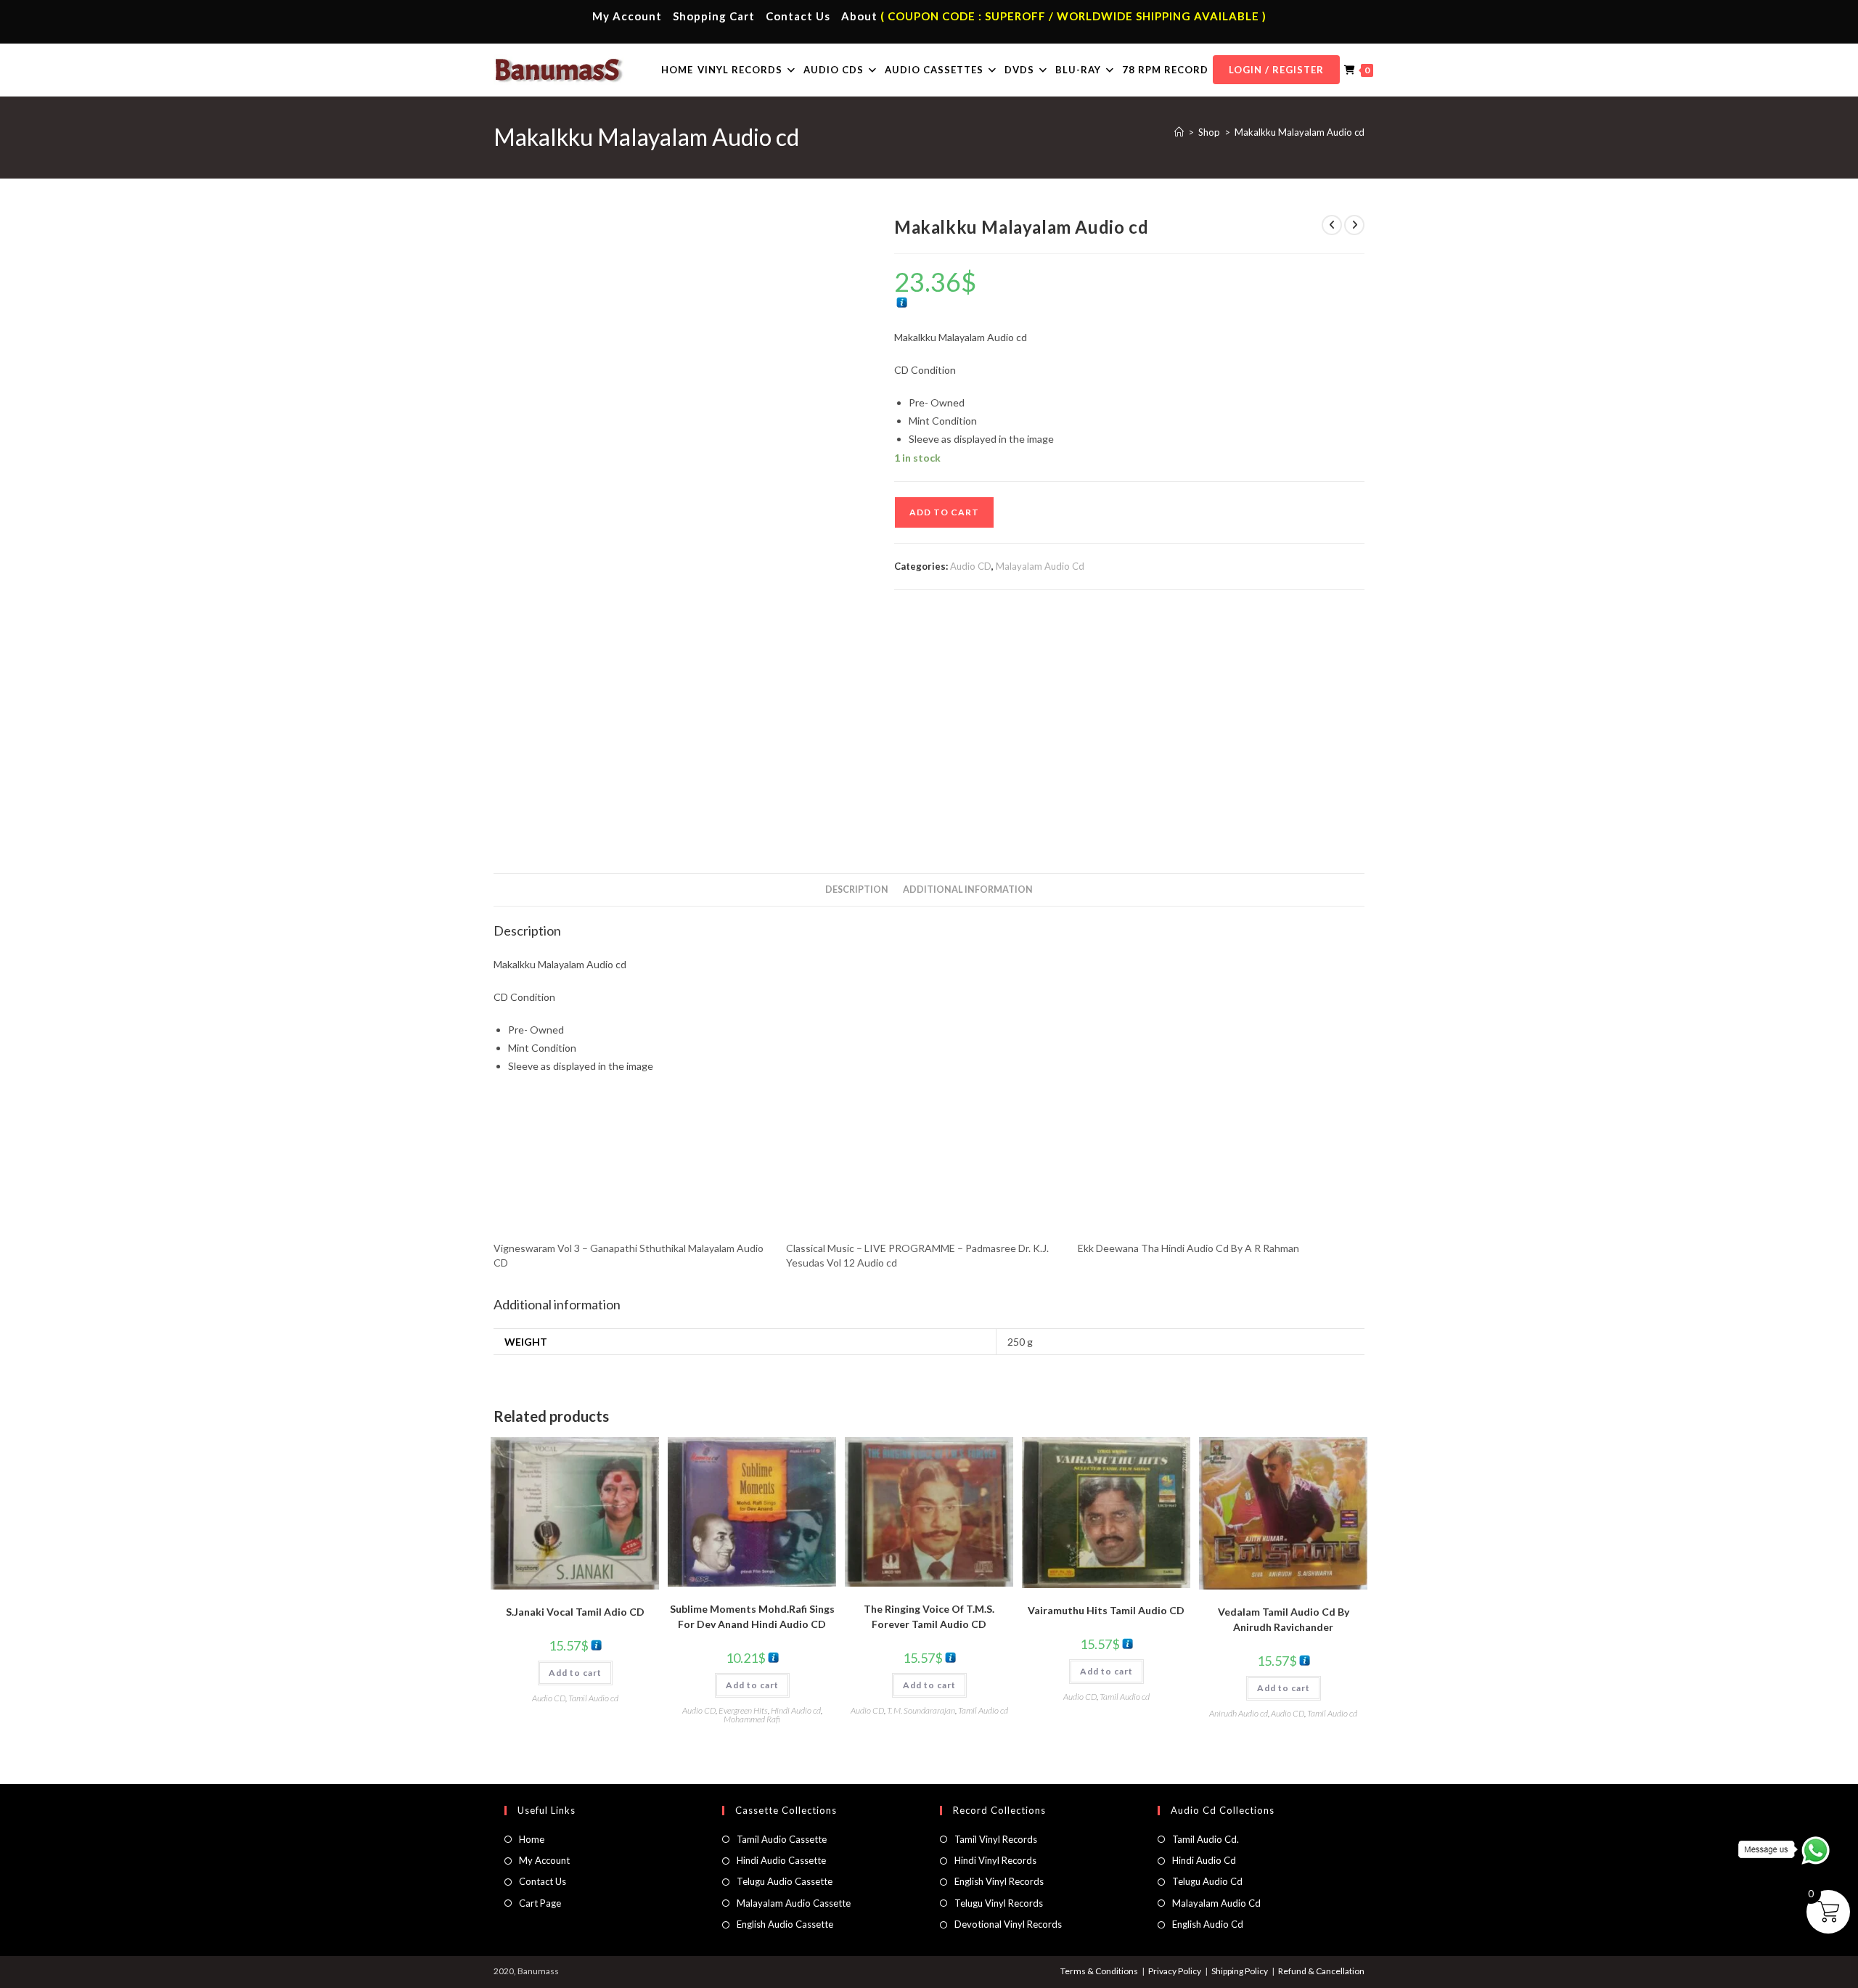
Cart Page (540, 1903)
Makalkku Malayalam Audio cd (1300, 132)
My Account (627, 16)
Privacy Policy (1175, 1971)
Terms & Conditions (1099, 1971)
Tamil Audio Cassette (782, 1839)
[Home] (1179, 132)
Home (532, 1839)
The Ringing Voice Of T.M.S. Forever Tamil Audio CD (929, 1616)
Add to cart (944, 512)
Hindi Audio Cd (1204, 1860)
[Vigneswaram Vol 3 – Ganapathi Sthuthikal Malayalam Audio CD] (633, 1169)
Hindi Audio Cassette (781, 1860)
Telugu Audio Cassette (785, 1881)
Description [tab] (857, 889)
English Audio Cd (1208, 1924)
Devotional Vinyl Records (1008, 1924)
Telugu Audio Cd (1207, 1881)
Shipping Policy (1240, 1971)
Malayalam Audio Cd (1040, 566)
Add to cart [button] (575, 1673)
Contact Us (798, 16)
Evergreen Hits (743, 1710)
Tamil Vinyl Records (996, 1839)
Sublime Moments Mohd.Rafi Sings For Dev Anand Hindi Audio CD (752, 1616)
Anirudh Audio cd (1239, 1713)
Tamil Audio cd (593, 1698)
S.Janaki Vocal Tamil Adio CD (575, 1612)
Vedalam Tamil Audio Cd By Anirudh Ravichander (1284, 1619)
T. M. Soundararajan (921, 1710)
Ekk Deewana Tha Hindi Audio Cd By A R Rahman (1188, 1248)
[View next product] (1354, 225)
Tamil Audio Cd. (1206, 1839)
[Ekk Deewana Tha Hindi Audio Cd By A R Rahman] (1217, 1169)
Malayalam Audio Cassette (794, 1903)
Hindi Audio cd (796, 1710)
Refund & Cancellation (1321, 1971)
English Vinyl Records (999, 1881)
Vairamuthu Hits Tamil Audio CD (1106, 1610)
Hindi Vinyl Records (995, 1860)
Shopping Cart (714, 16)
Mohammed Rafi (752, 1719)
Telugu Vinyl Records (999, 1903)
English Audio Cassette (785, 1924)
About (859, 16)
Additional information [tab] (968, 889)
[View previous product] (1332, 225)
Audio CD (971, 566)
